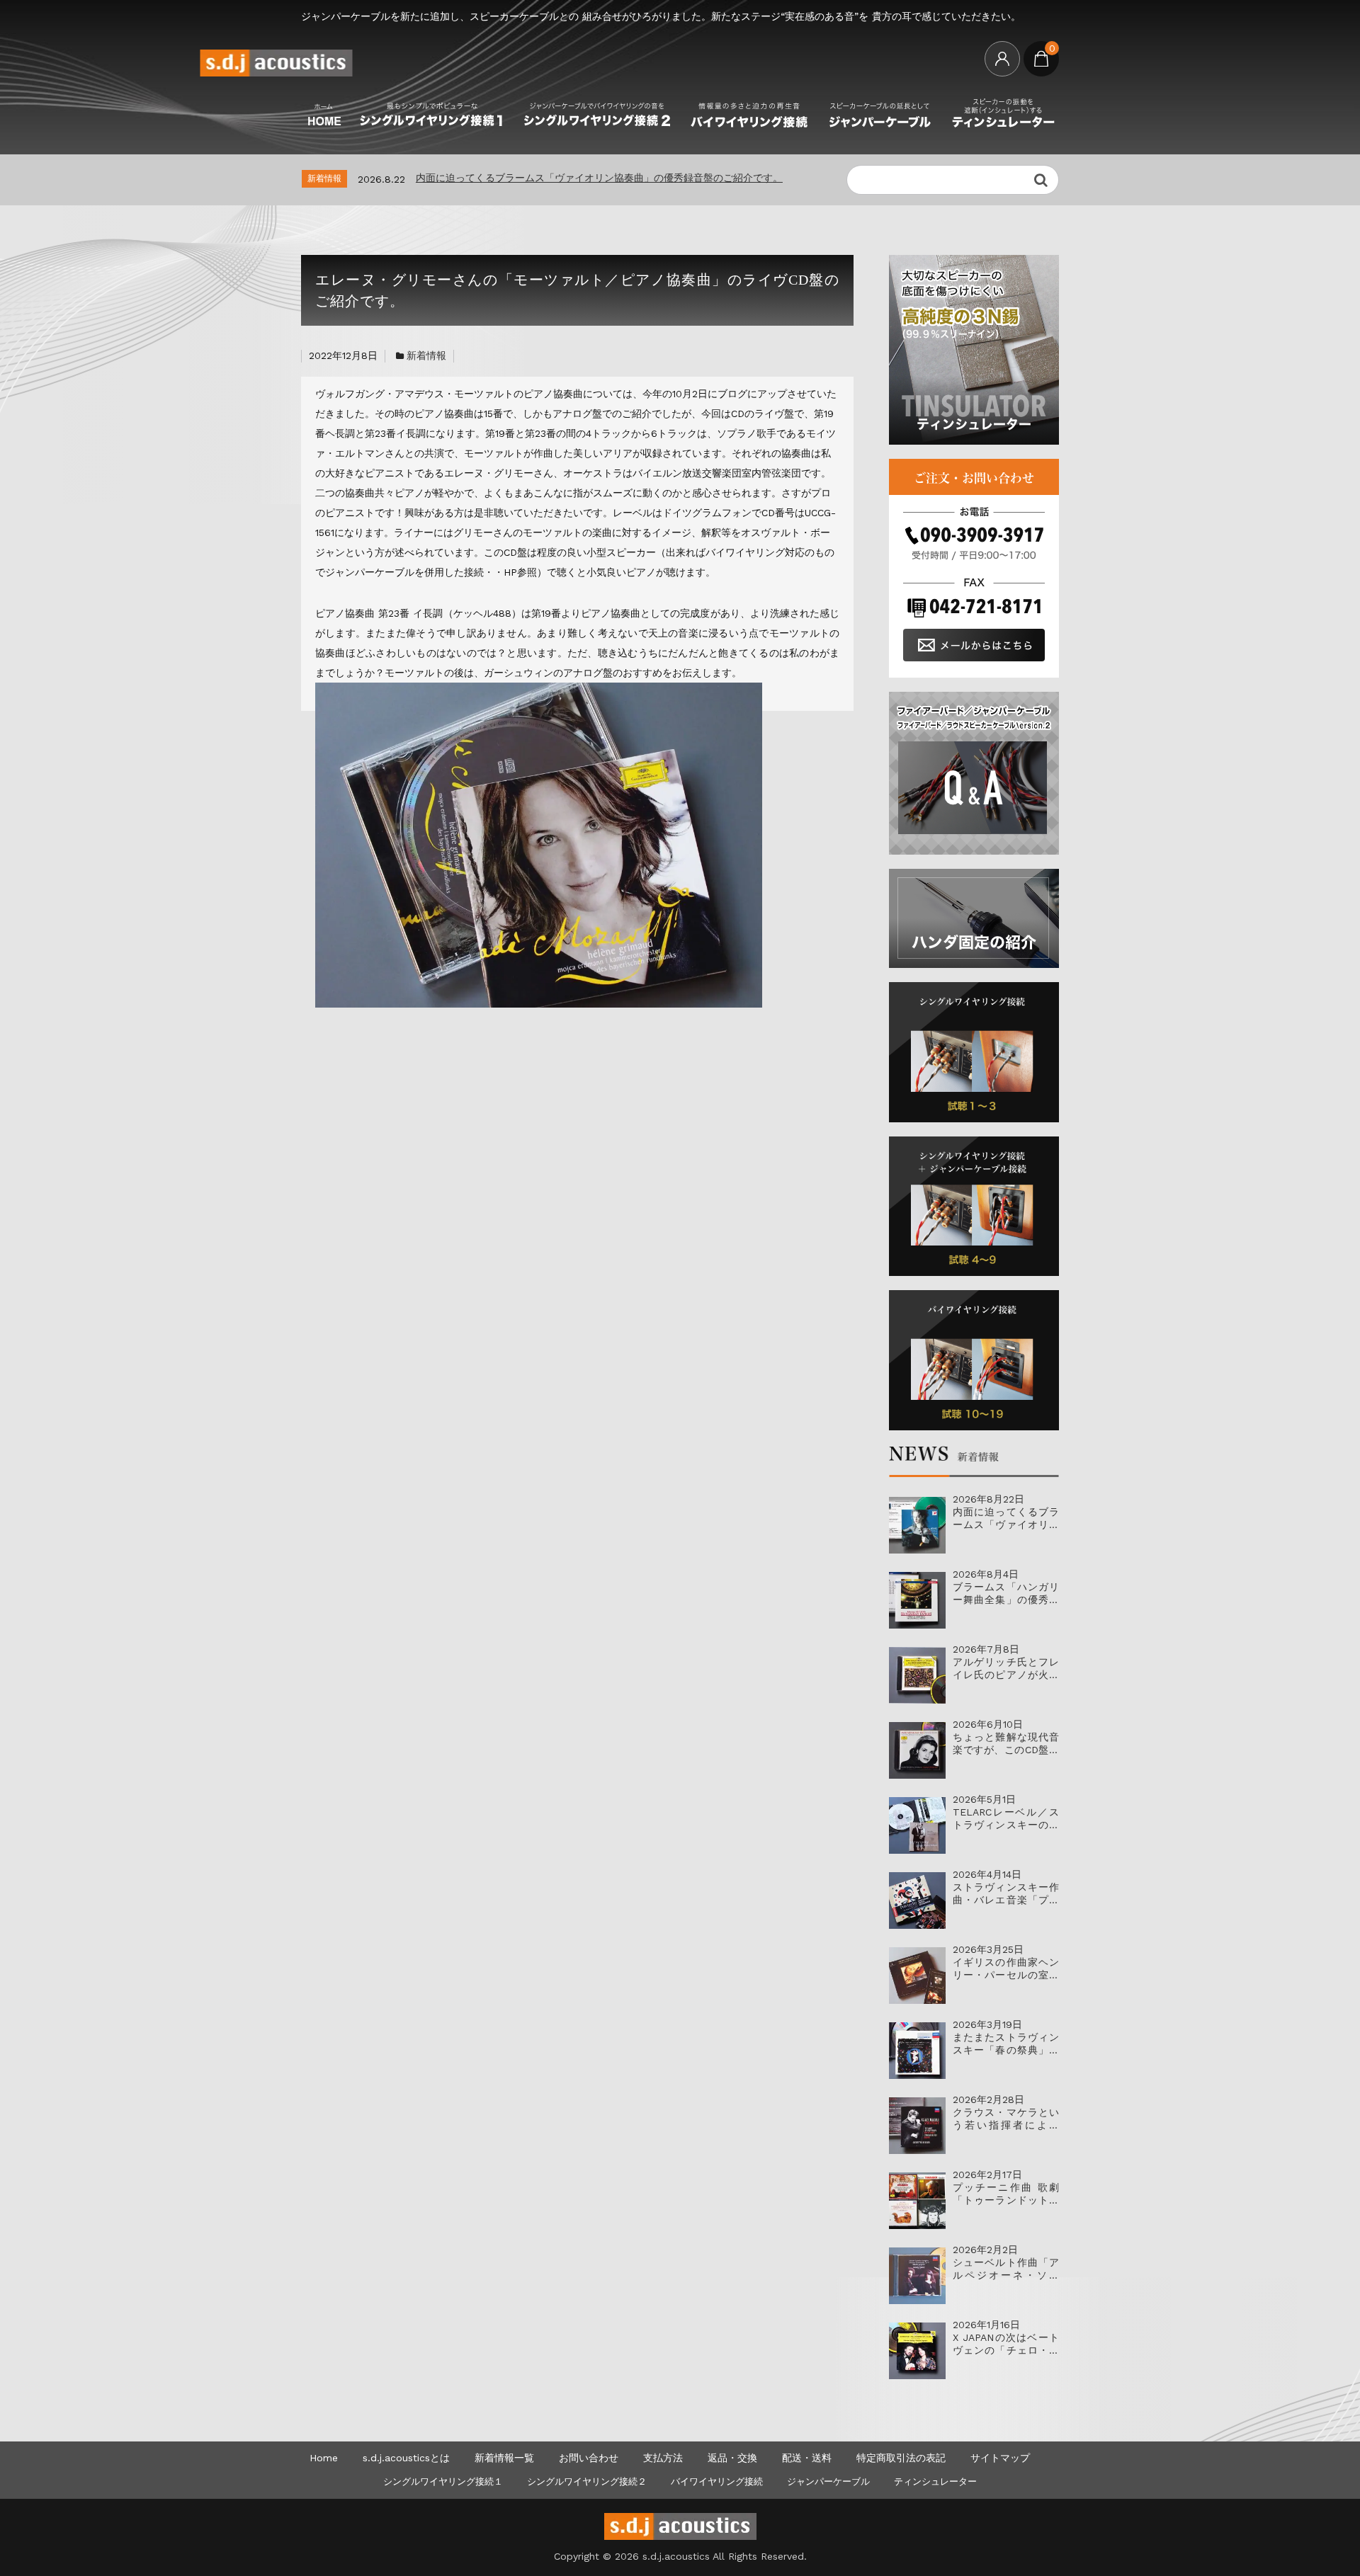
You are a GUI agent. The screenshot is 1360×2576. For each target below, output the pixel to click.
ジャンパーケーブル (828, 2481)
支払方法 (663, 2458)
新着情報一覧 (504, 2458)
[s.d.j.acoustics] (276, 71)
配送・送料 (807, 2458)
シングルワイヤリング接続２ (587, 2481)
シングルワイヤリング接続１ (443, 2481)
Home (324, 2458)
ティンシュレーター (935, 2481)
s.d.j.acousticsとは (406, 2458)
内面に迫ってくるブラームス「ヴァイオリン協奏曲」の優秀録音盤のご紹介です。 (599, 178)
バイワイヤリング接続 (717, 2481)
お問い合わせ (589, 2458)
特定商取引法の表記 (901, 2458)
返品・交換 (732, 2458)
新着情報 (426, 355)
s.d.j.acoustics (676, 2556)
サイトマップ (1000, 2458)
